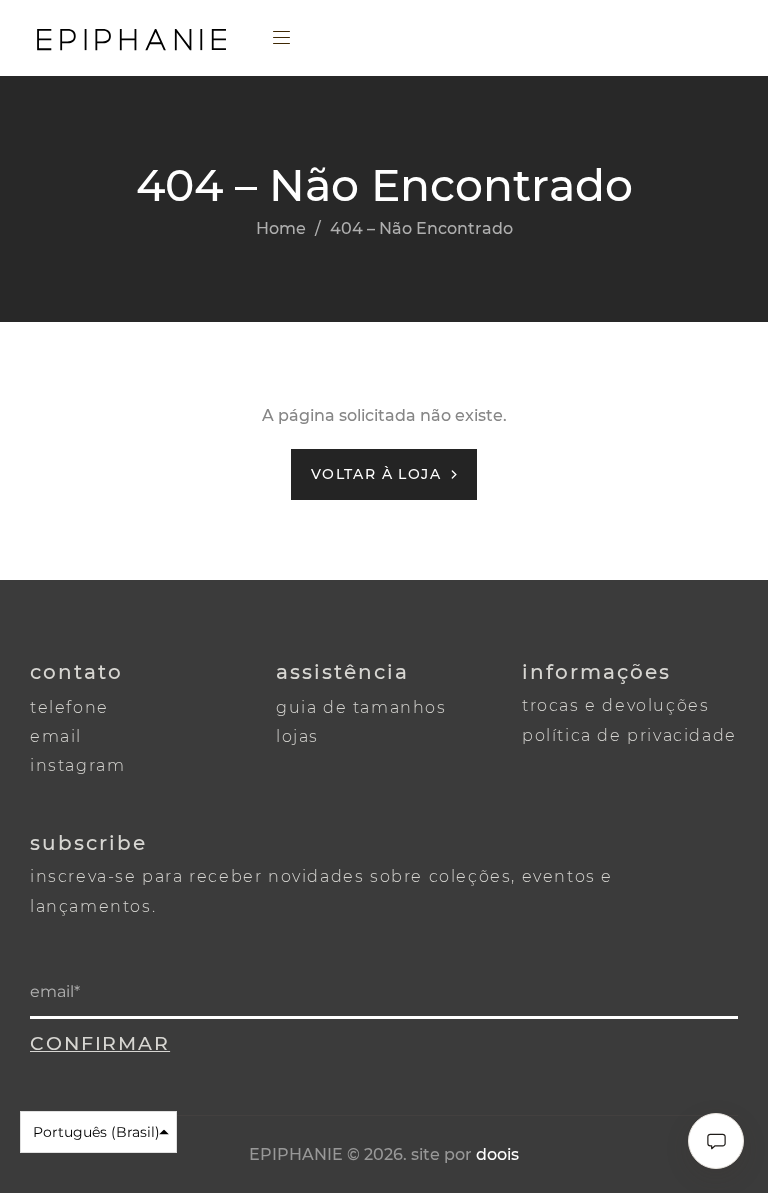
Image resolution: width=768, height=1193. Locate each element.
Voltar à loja (376, 474)
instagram (77, 765)
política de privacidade (629, 735)
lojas (297, 736)
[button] (98, 1132)
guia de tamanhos (361, 707)
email (56, 736)
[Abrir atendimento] (716, 1141)
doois (497, 1154)
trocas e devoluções (615, 705)
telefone (69, 707)
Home (281, 228)
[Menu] (284, 40)
